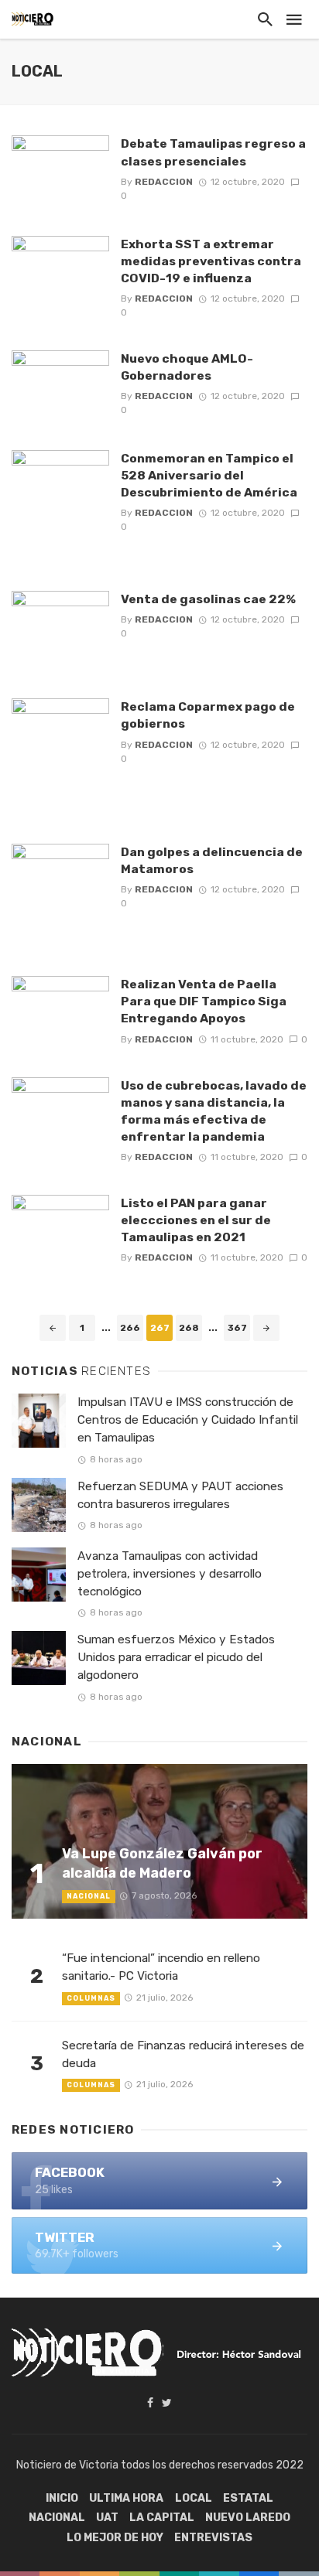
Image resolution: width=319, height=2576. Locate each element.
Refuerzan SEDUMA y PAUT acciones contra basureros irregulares (180, 1495)
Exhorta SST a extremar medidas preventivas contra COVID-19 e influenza (211, 261)
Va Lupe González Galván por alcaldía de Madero (162, 1863)
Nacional (89, 1896)
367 (237, 1328)
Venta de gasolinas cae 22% (208, 599)
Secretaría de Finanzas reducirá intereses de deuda (183, 2054)
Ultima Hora (126, 2498)
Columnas (91, 1998)
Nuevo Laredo (248, 2518)
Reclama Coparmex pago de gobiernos (208, 715)
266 (130, 1328)
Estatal (248, 2498)
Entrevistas (213, 2538)
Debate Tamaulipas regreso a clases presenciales (213, 152)
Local (194, 2498)
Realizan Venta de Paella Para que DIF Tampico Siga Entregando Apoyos (204, 1001)
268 (189, 1328)
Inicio (62, 2498)
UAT (107, 2518)
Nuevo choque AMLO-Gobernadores (187, 367)
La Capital (162, 2518)
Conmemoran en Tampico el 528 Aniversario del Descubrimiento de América (209, 475)
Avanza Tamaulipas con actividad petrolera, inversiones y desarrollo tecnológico (170, 1574)
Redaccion (164, 182)
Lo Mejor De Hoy (115, 2538)
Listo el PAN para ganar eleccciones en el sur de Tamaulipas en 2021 (196, 1220)
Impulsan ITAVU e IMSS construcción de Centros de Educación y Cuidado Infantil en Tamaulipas (188, 1420)
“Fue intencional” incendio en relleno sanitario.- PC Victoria (161, 1967)
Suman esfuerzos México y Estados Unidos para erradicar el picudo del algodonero (176, 1657)
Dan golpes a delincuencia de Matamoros (212, 860)
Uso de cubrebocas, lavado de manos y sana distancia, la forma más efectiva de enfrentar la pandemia (214, 1111)
